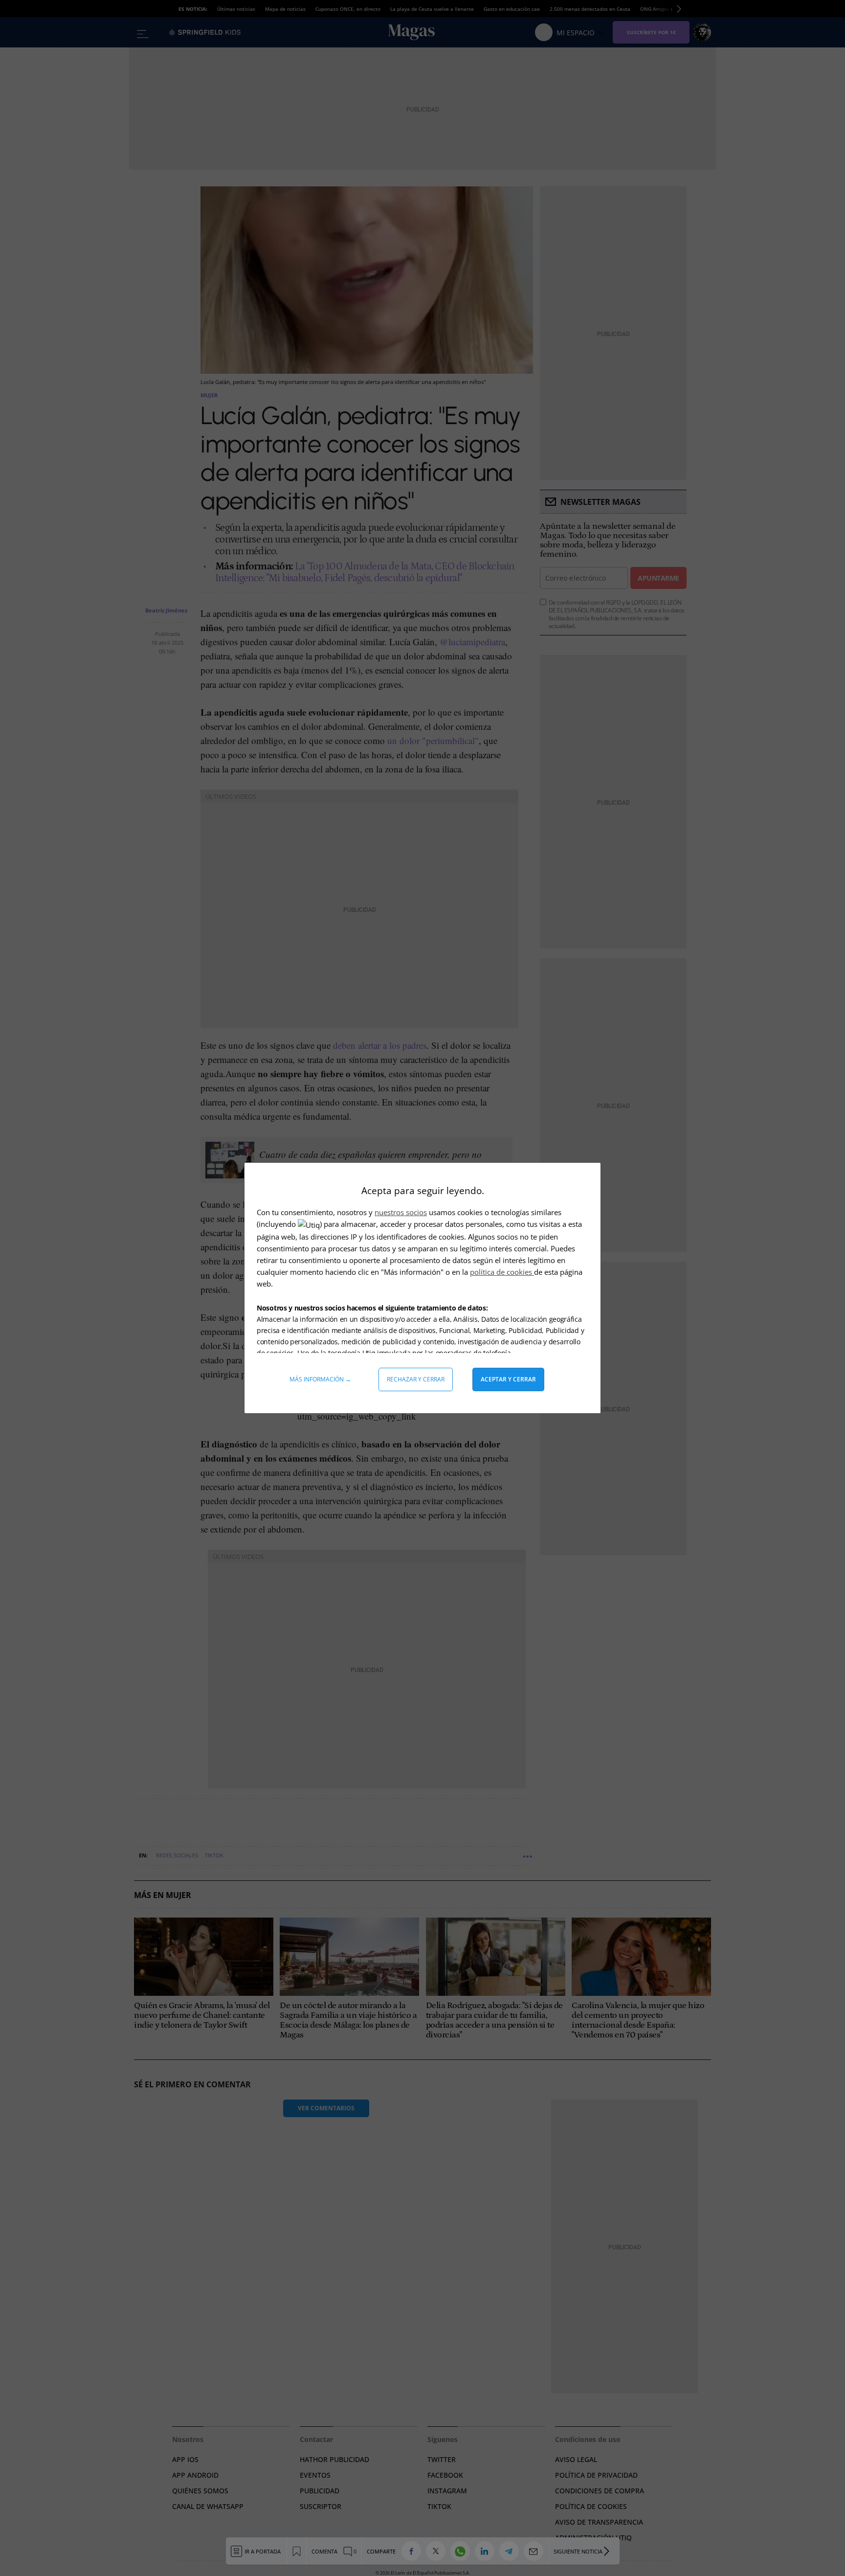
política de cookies (502, 1272)
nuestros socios (401, 1212)
